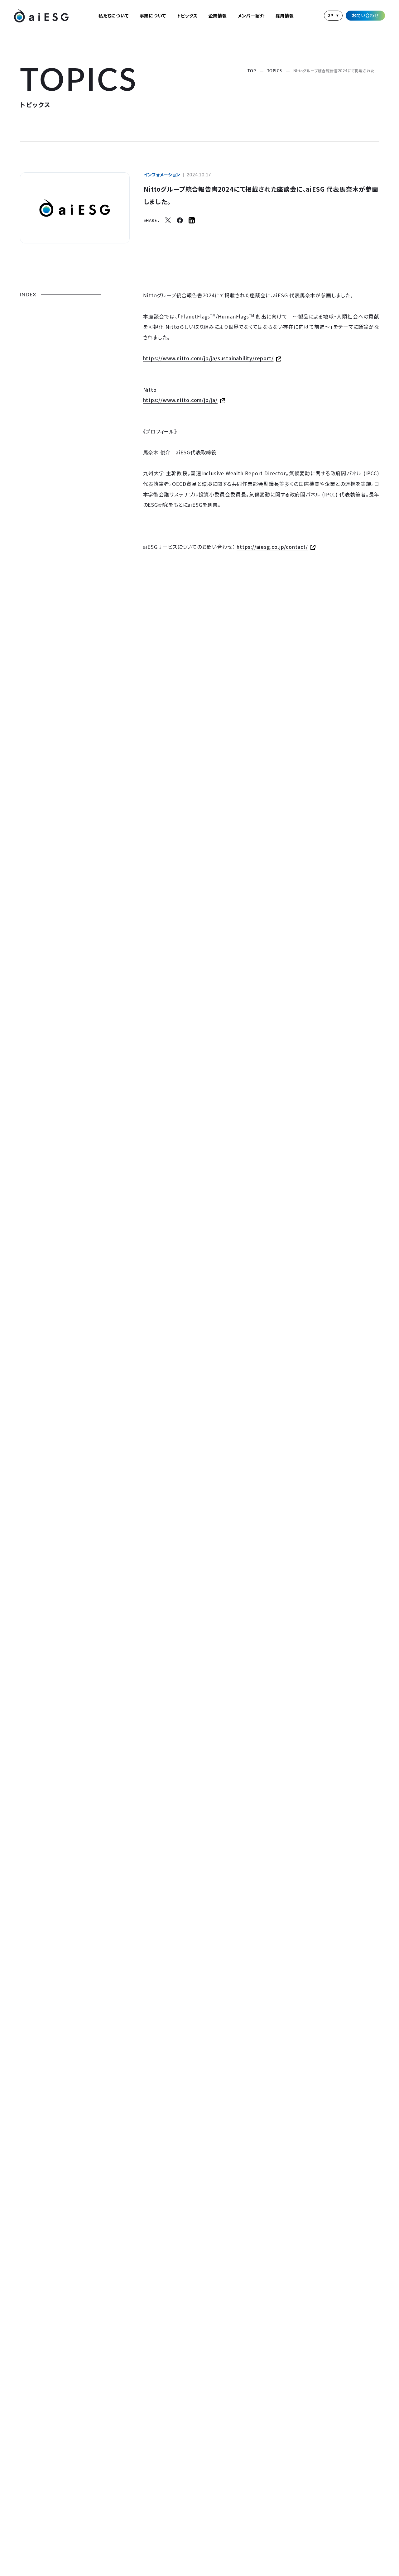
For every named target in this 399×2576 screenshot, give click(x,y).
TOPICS (275, 71)
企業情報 (218, 16)
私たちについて (114, 16)
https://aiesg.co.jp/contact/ (272, 547)
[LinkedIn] (192, 220)
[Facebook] (180, 220)
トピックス (187, 16)
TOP (252, 71)
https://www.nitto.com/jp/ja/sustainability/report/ (208, 358)
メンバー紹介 (251, 16)
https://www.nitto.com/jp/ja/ (180, 400)
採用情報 (285, 16)
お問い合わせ (365, 15)
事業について (153, 16)
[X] (168, 220)
